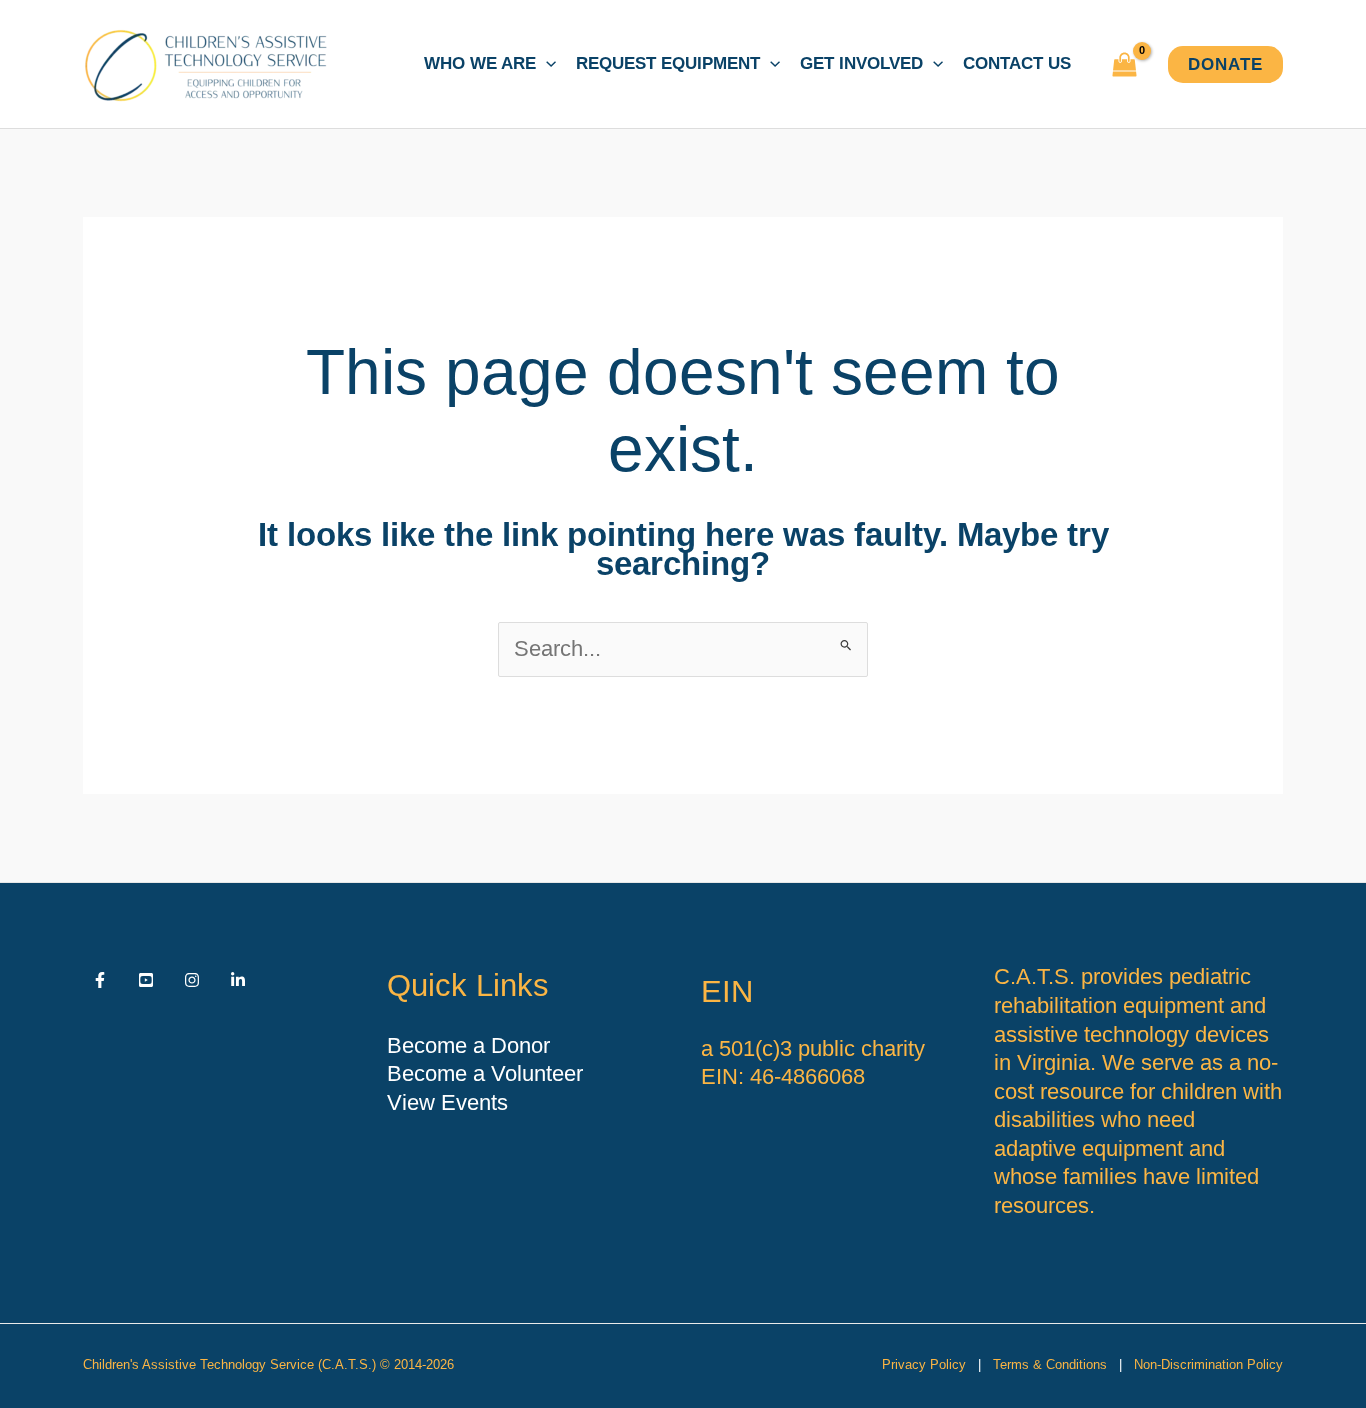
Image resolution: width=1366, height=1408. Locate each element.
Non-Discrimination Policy (1208, 1364)
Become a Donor (468, 1045)
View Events (447, 1102)
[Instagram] (192, 980)
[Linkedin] (238, 980)
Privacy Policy (924, 1364)
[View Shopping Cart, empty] (1124, 64)
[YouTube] (146, 980)
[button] (546, 64)
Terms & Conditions (1050, 1364)
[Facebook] (100, 980)
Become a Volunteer (485, 1073)
